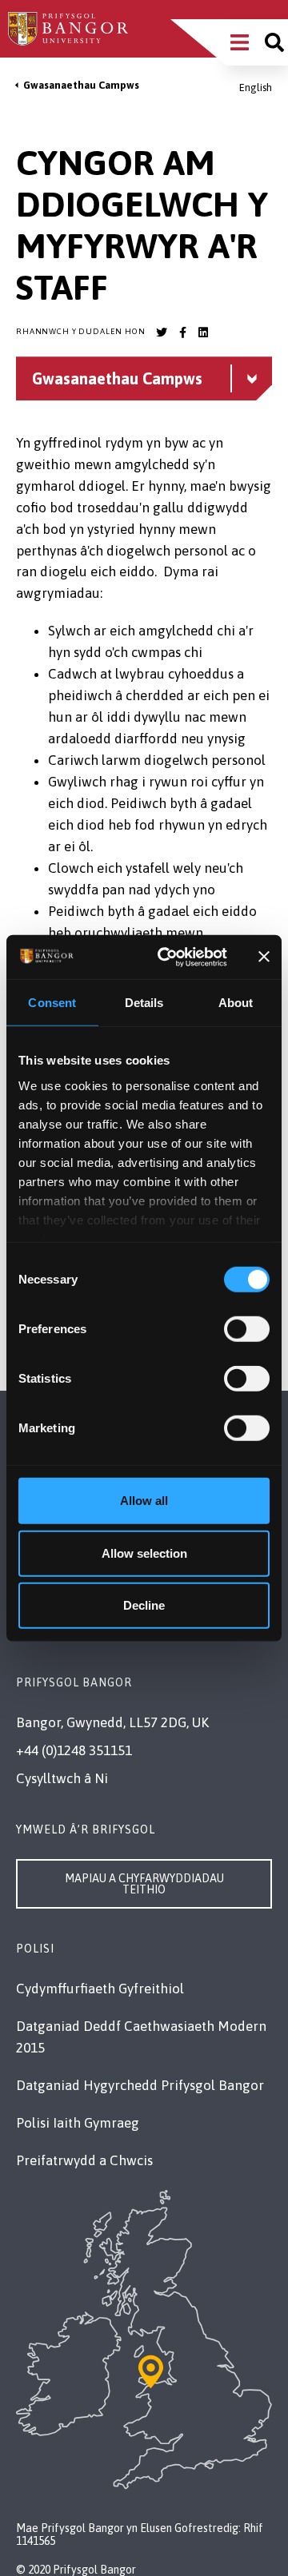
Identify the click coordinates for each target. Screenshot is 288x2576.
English (256, 88)
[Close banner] (264, 957)
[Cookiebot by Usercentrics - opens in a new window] (167, 957)
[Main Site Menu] (240, 42)
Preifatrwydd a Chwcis (84, 2160)
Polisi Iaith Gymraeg (78, 2123)
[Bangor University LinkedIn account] (203, 332)
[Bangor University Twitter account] (162, 332)
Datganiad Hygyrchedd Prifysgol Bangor (140, 2085)
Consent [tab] (52, 1003)
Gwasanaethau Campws (81, 85)
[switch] (247, 1329)
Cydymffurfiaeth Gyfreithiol (100, 1989)
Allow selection (144, 1553)
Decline (144, 1605)
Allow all (144, 1501)
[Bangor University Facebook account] (182, 332)
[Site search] (274, 42)
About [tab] (236, 1003)
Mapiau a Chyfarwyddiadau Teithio (144, 1884)
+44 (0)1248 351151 (74, 1750)
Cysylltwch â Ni (62, 1778)
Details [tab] (144, 1003)
